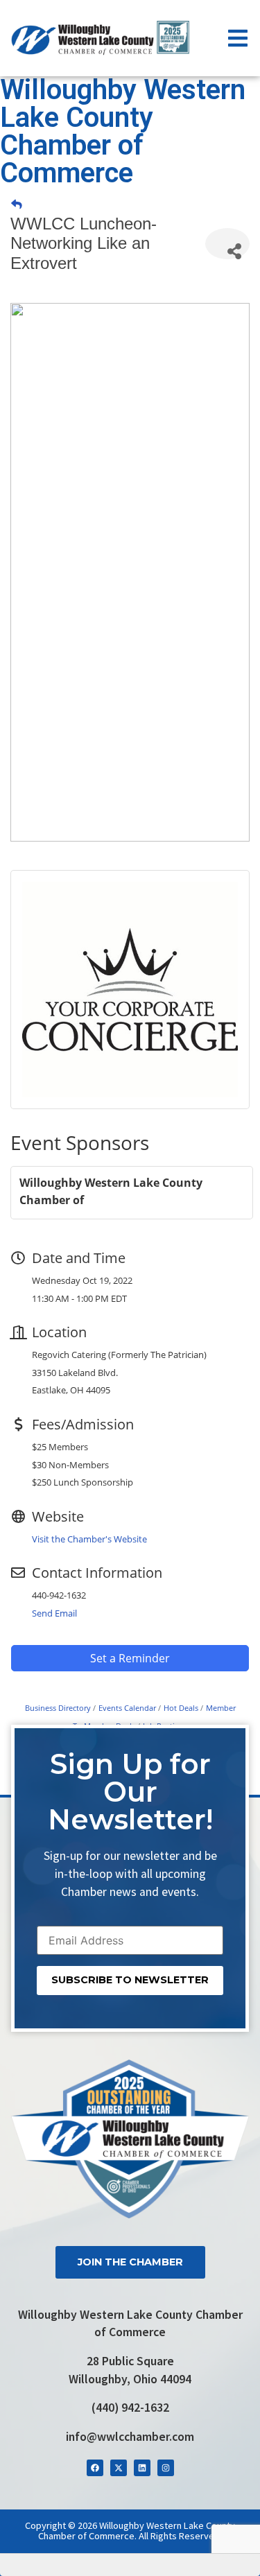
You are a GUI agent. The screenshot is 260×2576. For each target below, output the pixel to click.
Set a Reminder (130, 1658)
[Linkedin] (142, 2468)
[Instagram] (166, 2468)
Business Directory (58, 1708)
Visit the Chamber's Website (89, 1539)
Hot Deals (181, 1708)
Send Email (54, 1613)
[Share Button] (227, 244)
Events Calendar (127, 1708)
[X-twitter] (119, 2468)
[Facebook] (95, 2468)
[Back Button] (17, 204)
